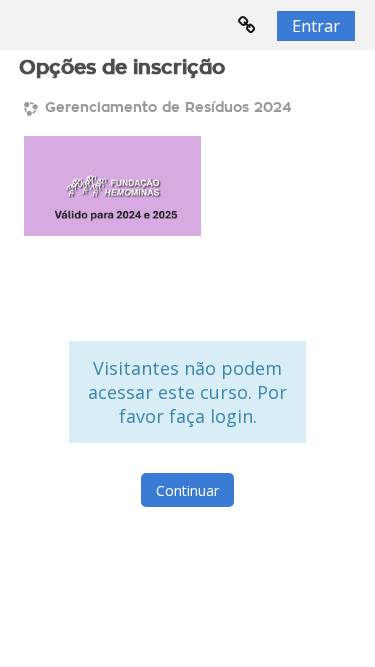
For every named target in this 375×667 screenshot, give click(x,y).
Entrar (316, 26)
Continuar (187, 490)
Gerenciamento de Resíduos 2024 (168, 108)
